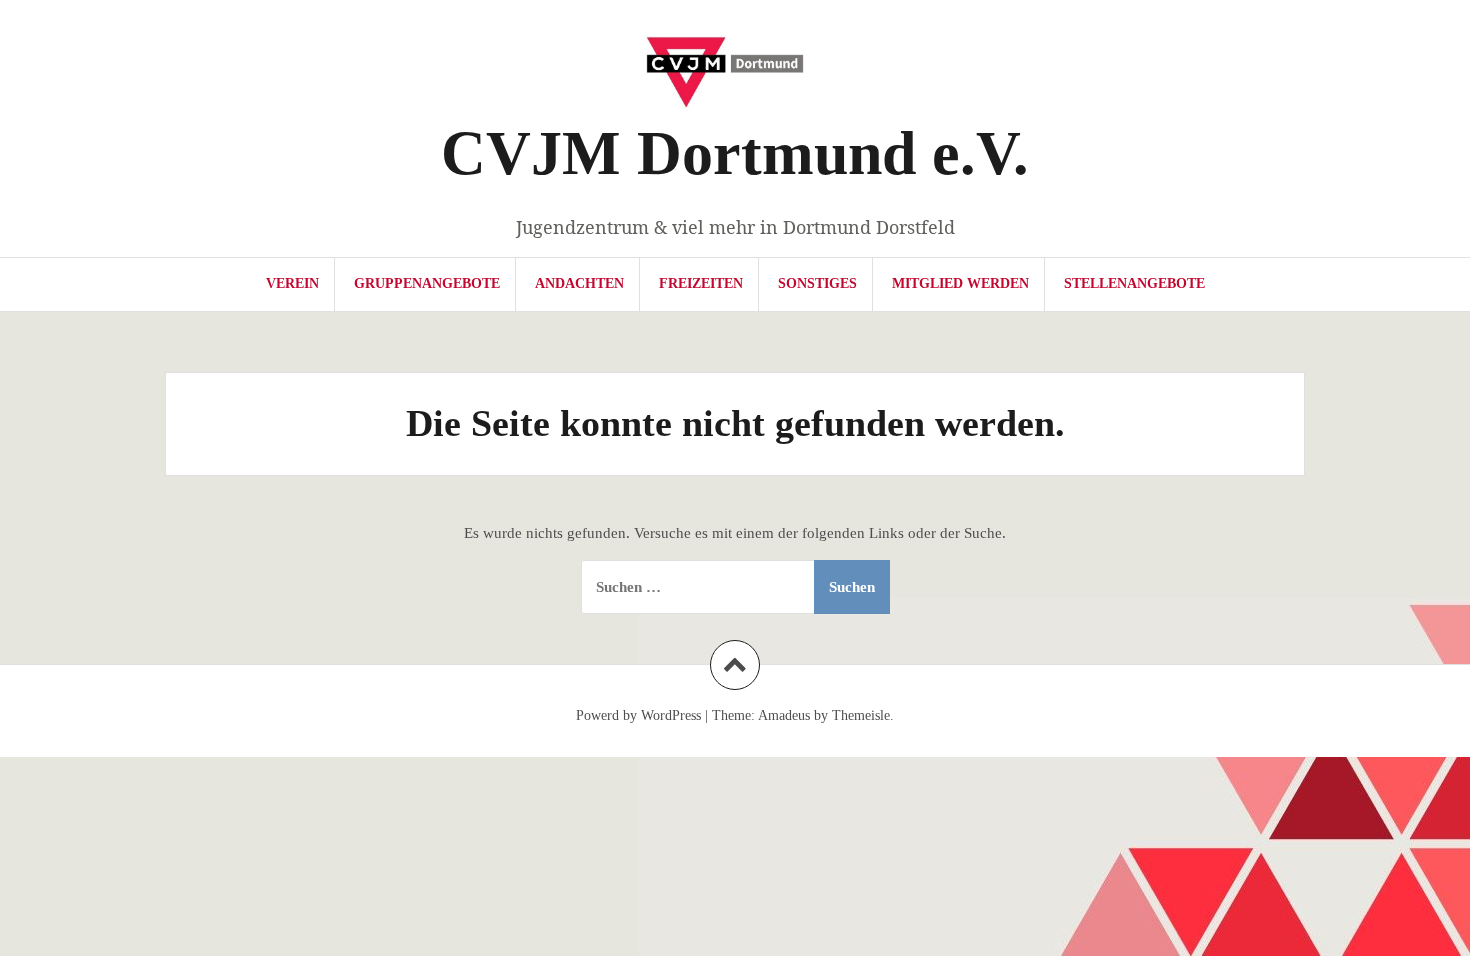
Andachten (579, 283)
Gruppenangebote (427, 283)
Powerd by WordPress (638, 715)
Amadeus (784, 715)
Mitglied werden (960, 283)
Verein (292, 283)
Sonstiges (817, 283)
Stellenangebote (1134, 283)
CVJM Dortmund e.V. (735, 153)
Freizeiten (701, 283)
